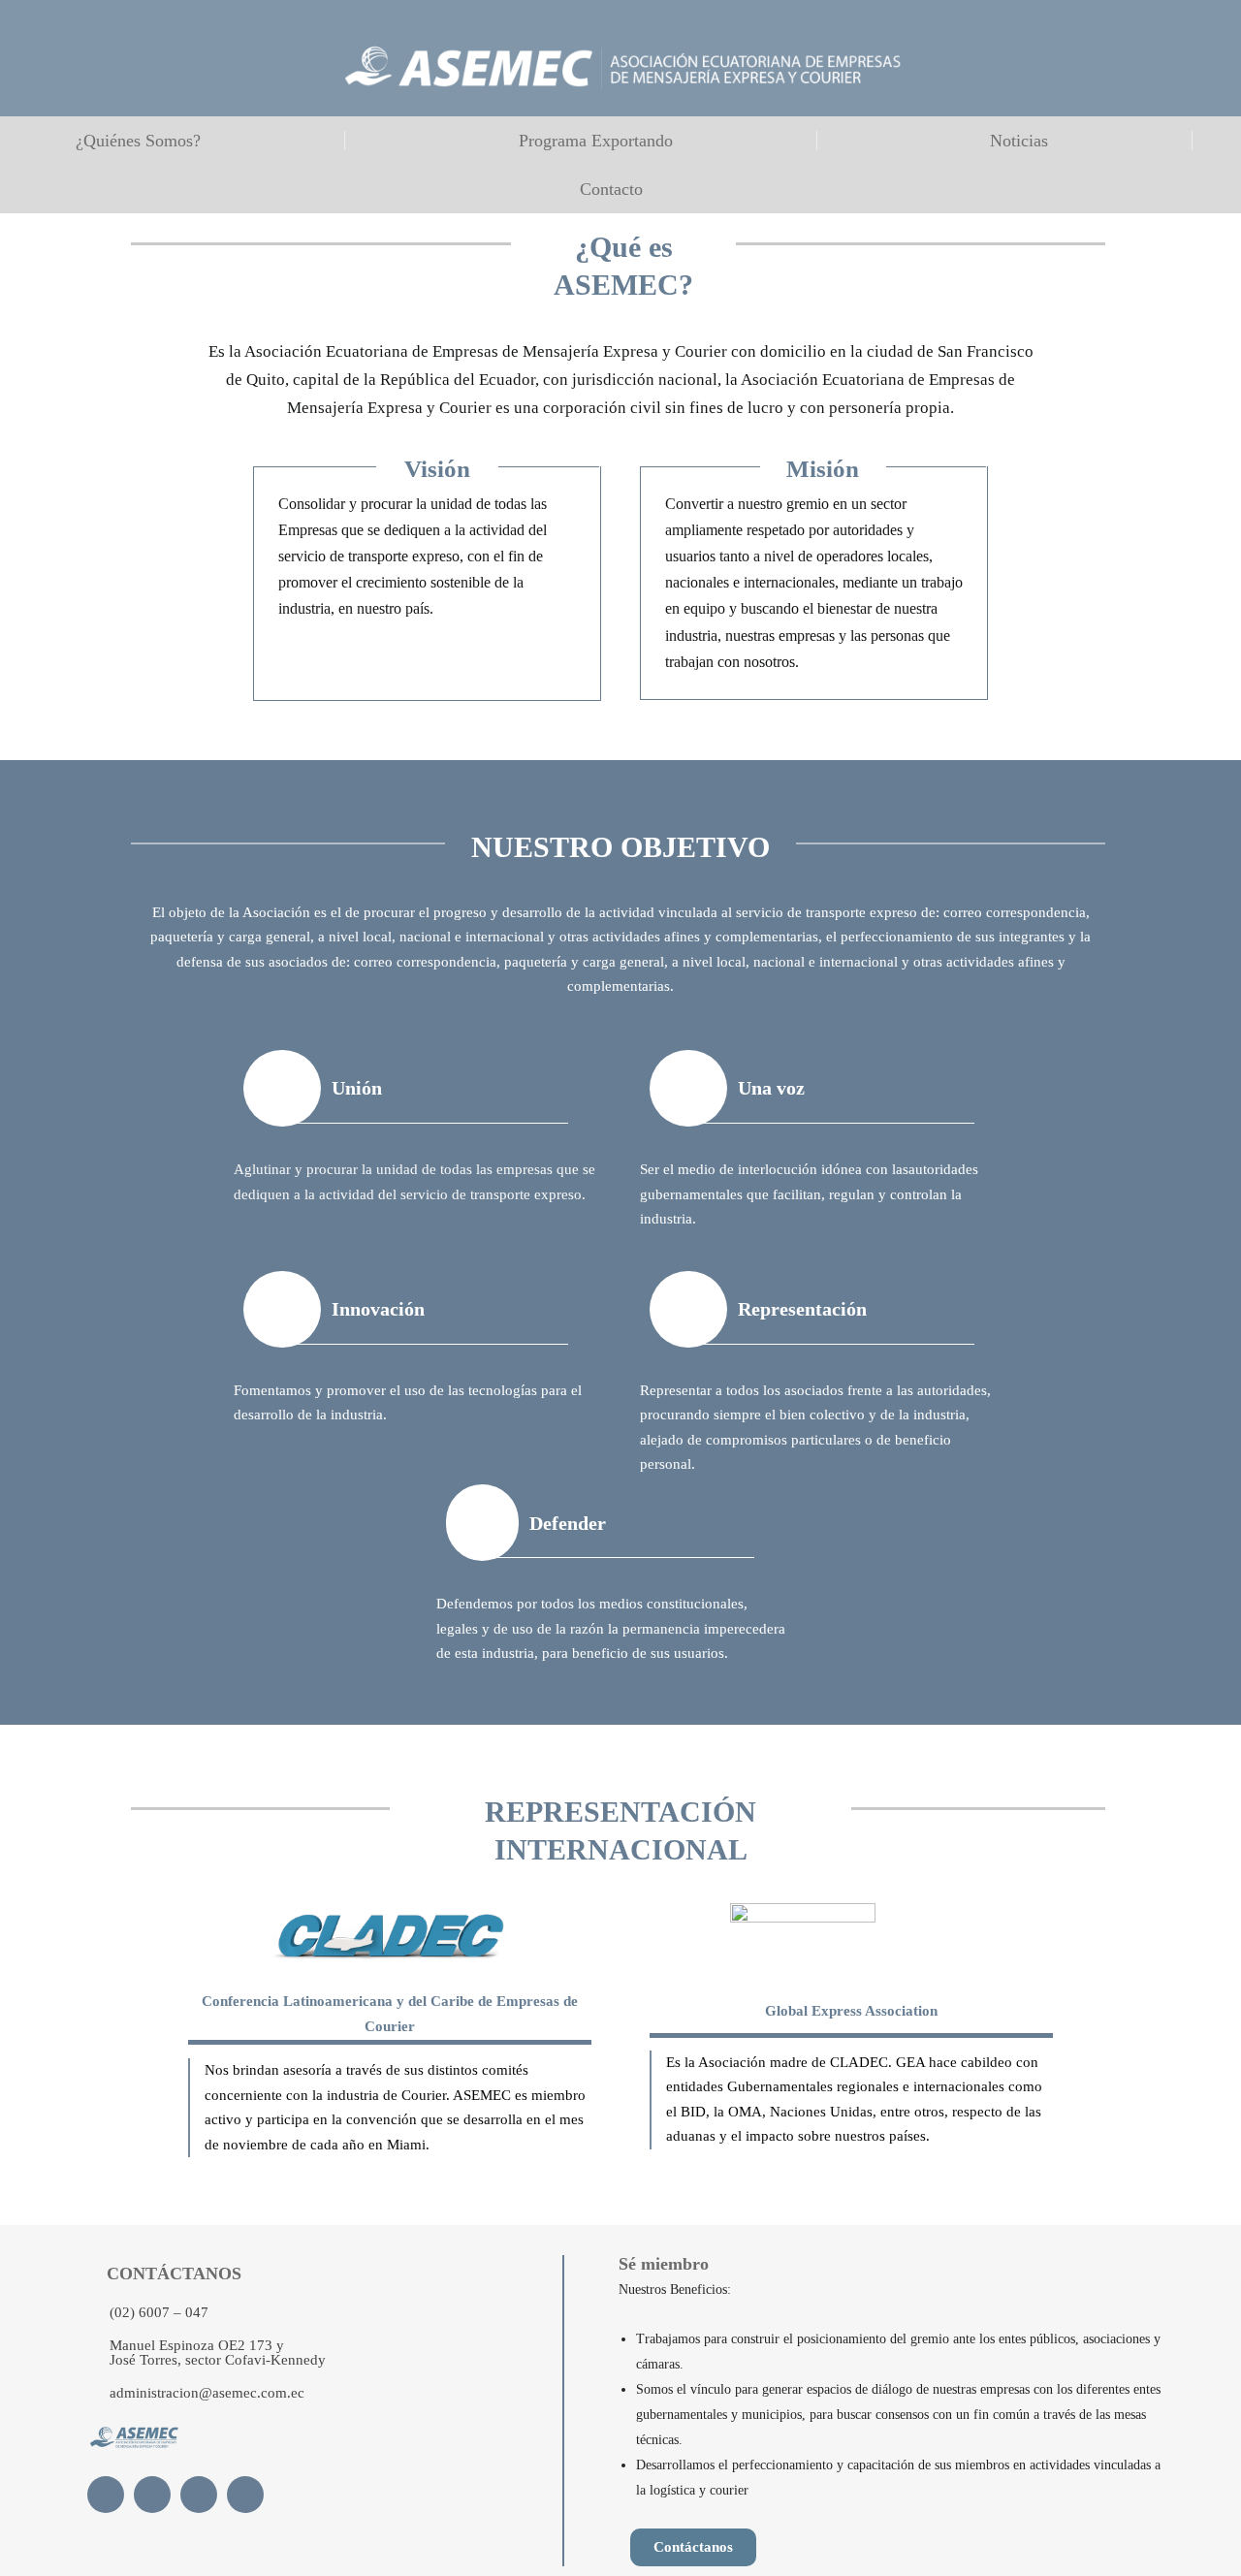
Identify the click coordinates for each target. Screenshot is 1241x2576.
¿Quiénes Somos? (138, 141)
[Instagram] (245, 2495)
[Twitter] (152, 2495)
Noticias (1019, 141)
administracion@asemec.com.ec (207, 2393)
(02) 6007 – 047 (159, 2312)
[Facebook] (106, 2495)
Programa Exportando (596, 141)
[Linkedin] (199, 2495)
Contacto (611, 189)
